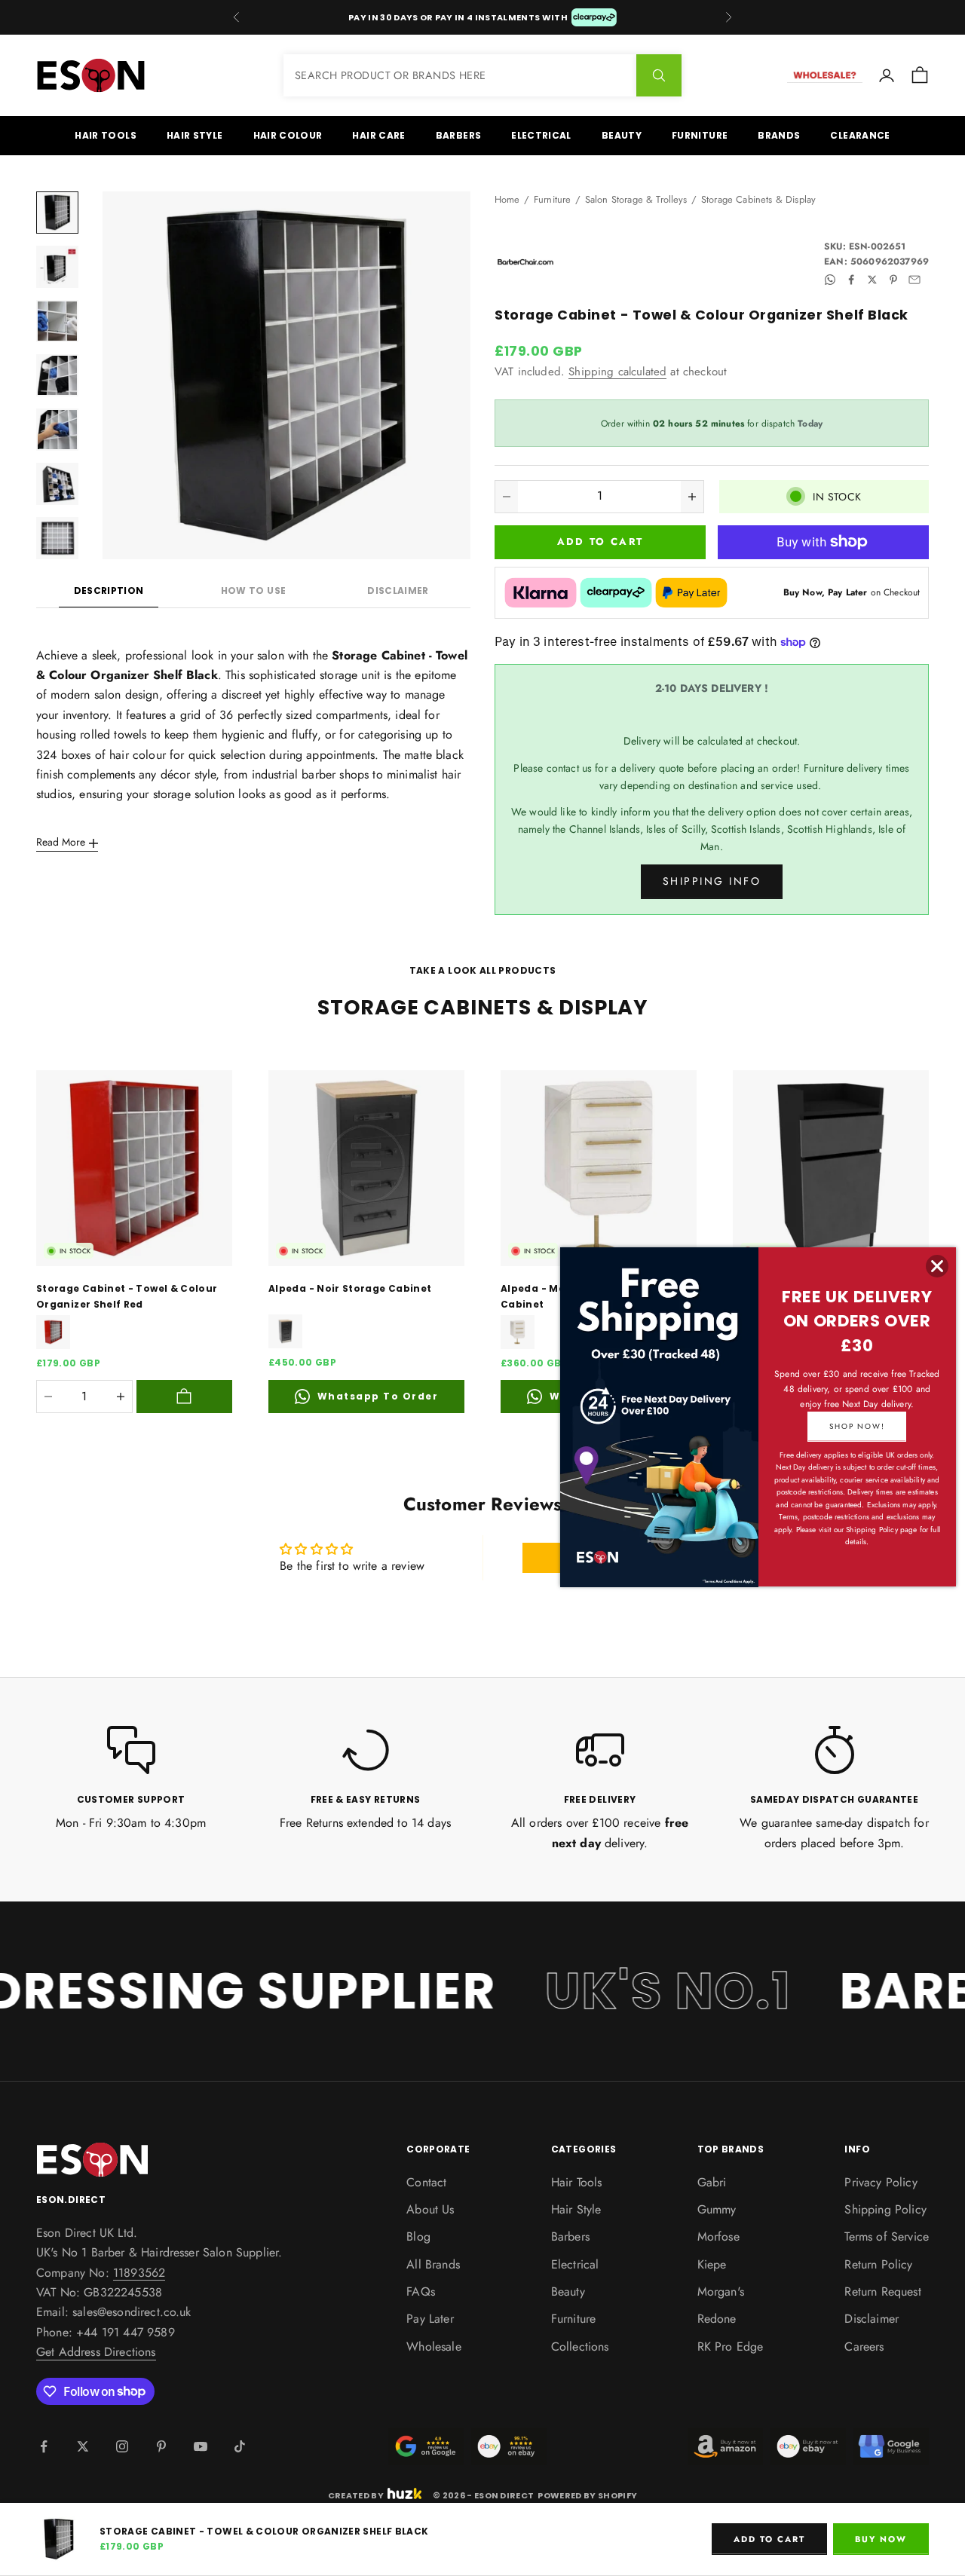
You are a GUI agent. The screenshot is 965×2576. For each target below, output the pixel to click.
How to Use (254, 590)
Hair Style (195, 135)
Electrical (541, 135)
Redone (717, 2319)
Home (507, 199)
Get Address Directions (96, 2352)
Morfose (718, 2236)
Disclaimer (398, 590)
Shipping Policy (885, 2209)
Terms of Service (887, 2236)
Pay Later (430, 2319)
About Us (430, 2209)
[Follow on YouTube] (201, 2446)
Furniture (700, 135)
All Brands (433, 2264)
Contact (426, 2182)
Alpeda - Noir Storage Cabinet (350, 1288)
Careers (864, 2347)
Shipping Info (712, 881)
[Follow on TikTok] (240, 2446)
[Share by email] (914, 280)
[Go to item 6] (57, 484)
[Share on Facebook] (851, 280)
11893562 (139, 2273)
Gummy (717, 2209)
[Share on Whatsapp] (830, 280)
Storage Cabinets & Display (758, 199)
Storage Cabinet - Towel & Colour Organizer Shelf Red (127, 1296)
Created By (356, 2494)
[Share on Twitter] (872, 280)
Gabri (712, 2182)
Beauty (622, 135)
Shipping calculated (617, 372)
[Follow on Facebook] (44, 2446)
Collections (580, 2347)
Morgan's (721, 2291)
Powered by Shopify (587, 2495)
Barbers (459, 135)
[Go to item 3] (57, 321)
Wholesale (433, 2347)
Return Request (882, 2291)
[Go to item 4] (57, 375)
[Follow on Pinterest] (161, 2446)
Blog (418, 2236)
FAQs (421, 2291)
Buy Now (881, 2539)
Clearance (860, 135)
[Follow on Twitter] (83, 2446)
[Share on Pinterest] (893, 280)
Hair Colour (288, 135)
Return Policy (878, 2264)
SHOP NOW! (857, 1426)
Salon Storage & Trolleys (636, 199)
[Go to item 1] (57, 213)
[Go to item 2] (57, 267)
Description (109, 590)
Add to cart (600, 542)
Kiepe (712, 2264)
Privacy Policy (881, 2182)
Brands (779, 135)
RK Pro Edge (731, 2347)
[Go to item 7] (57, 538)
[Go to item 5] (57, 430)
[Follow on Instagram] (122, 2446)
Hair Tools (106, 135)
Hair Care (378, 135)
